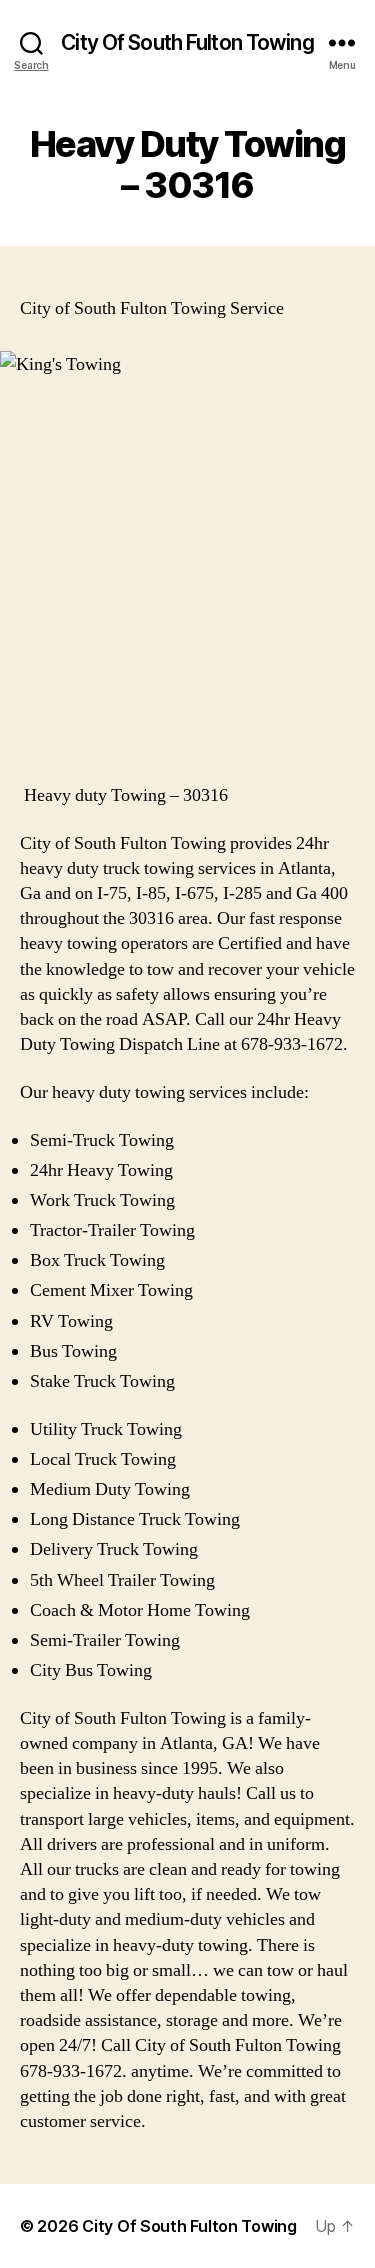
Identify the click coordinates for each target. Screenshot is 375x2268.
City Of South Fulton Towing (187, 42)
